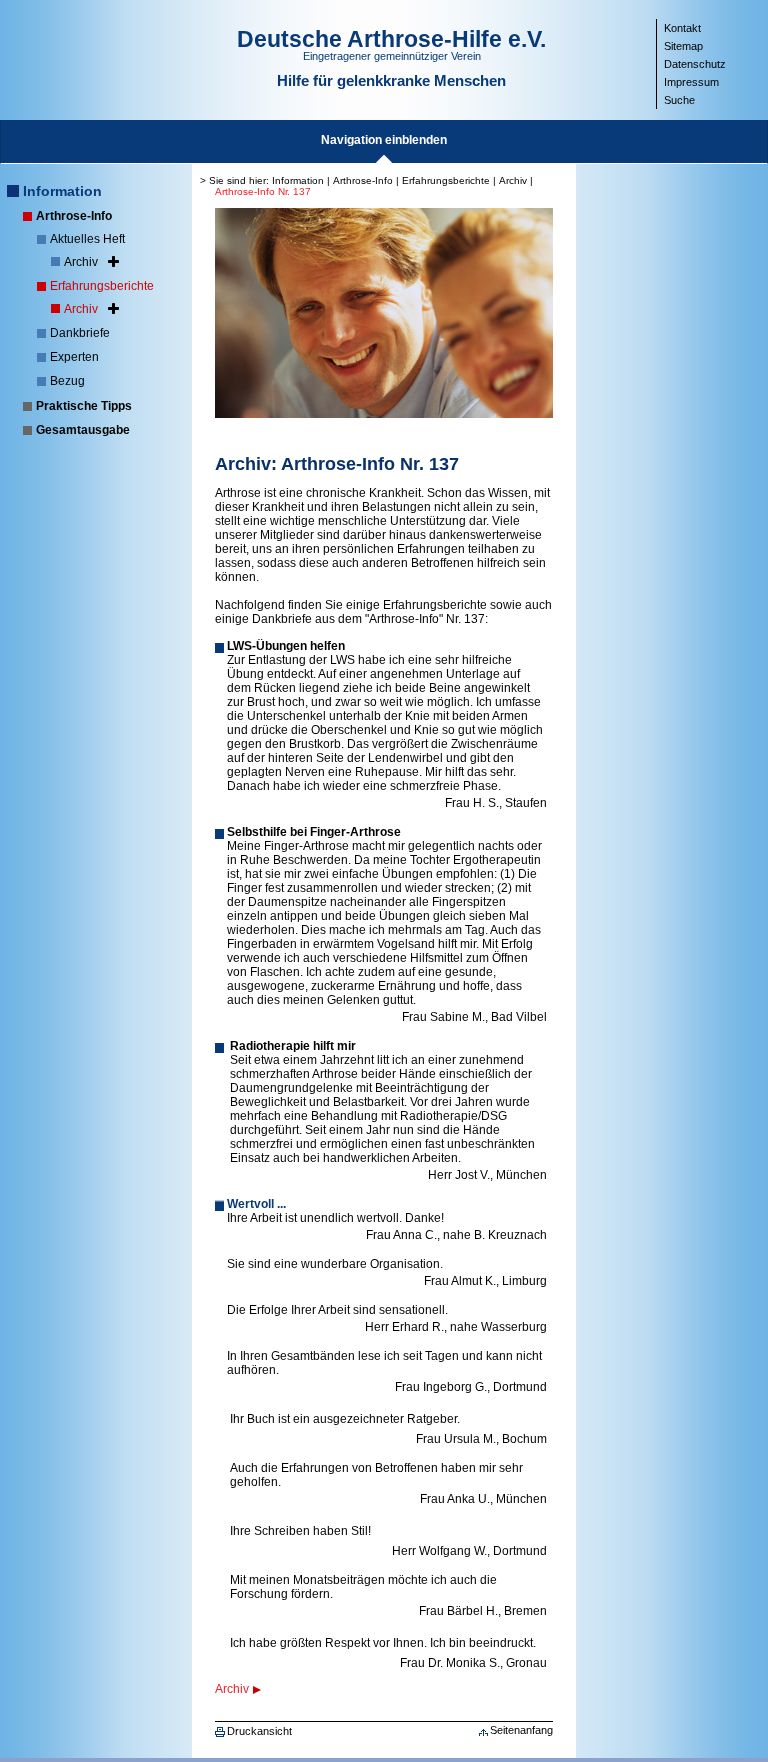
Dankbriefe (80, 333)
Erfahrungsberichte (102, 286)
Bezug (67, 381)
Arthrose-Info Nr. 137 (263, 191)
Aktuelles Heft (87, 239)
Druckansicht (259, 1731)
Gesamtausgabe (83, 430)
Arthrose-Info (74, 216)
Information (62, 191)
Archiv (81, 262)
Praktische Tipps (84, 406)
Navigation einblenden (384, 140)
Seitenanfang (521, 1730)
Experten (74, 357)
